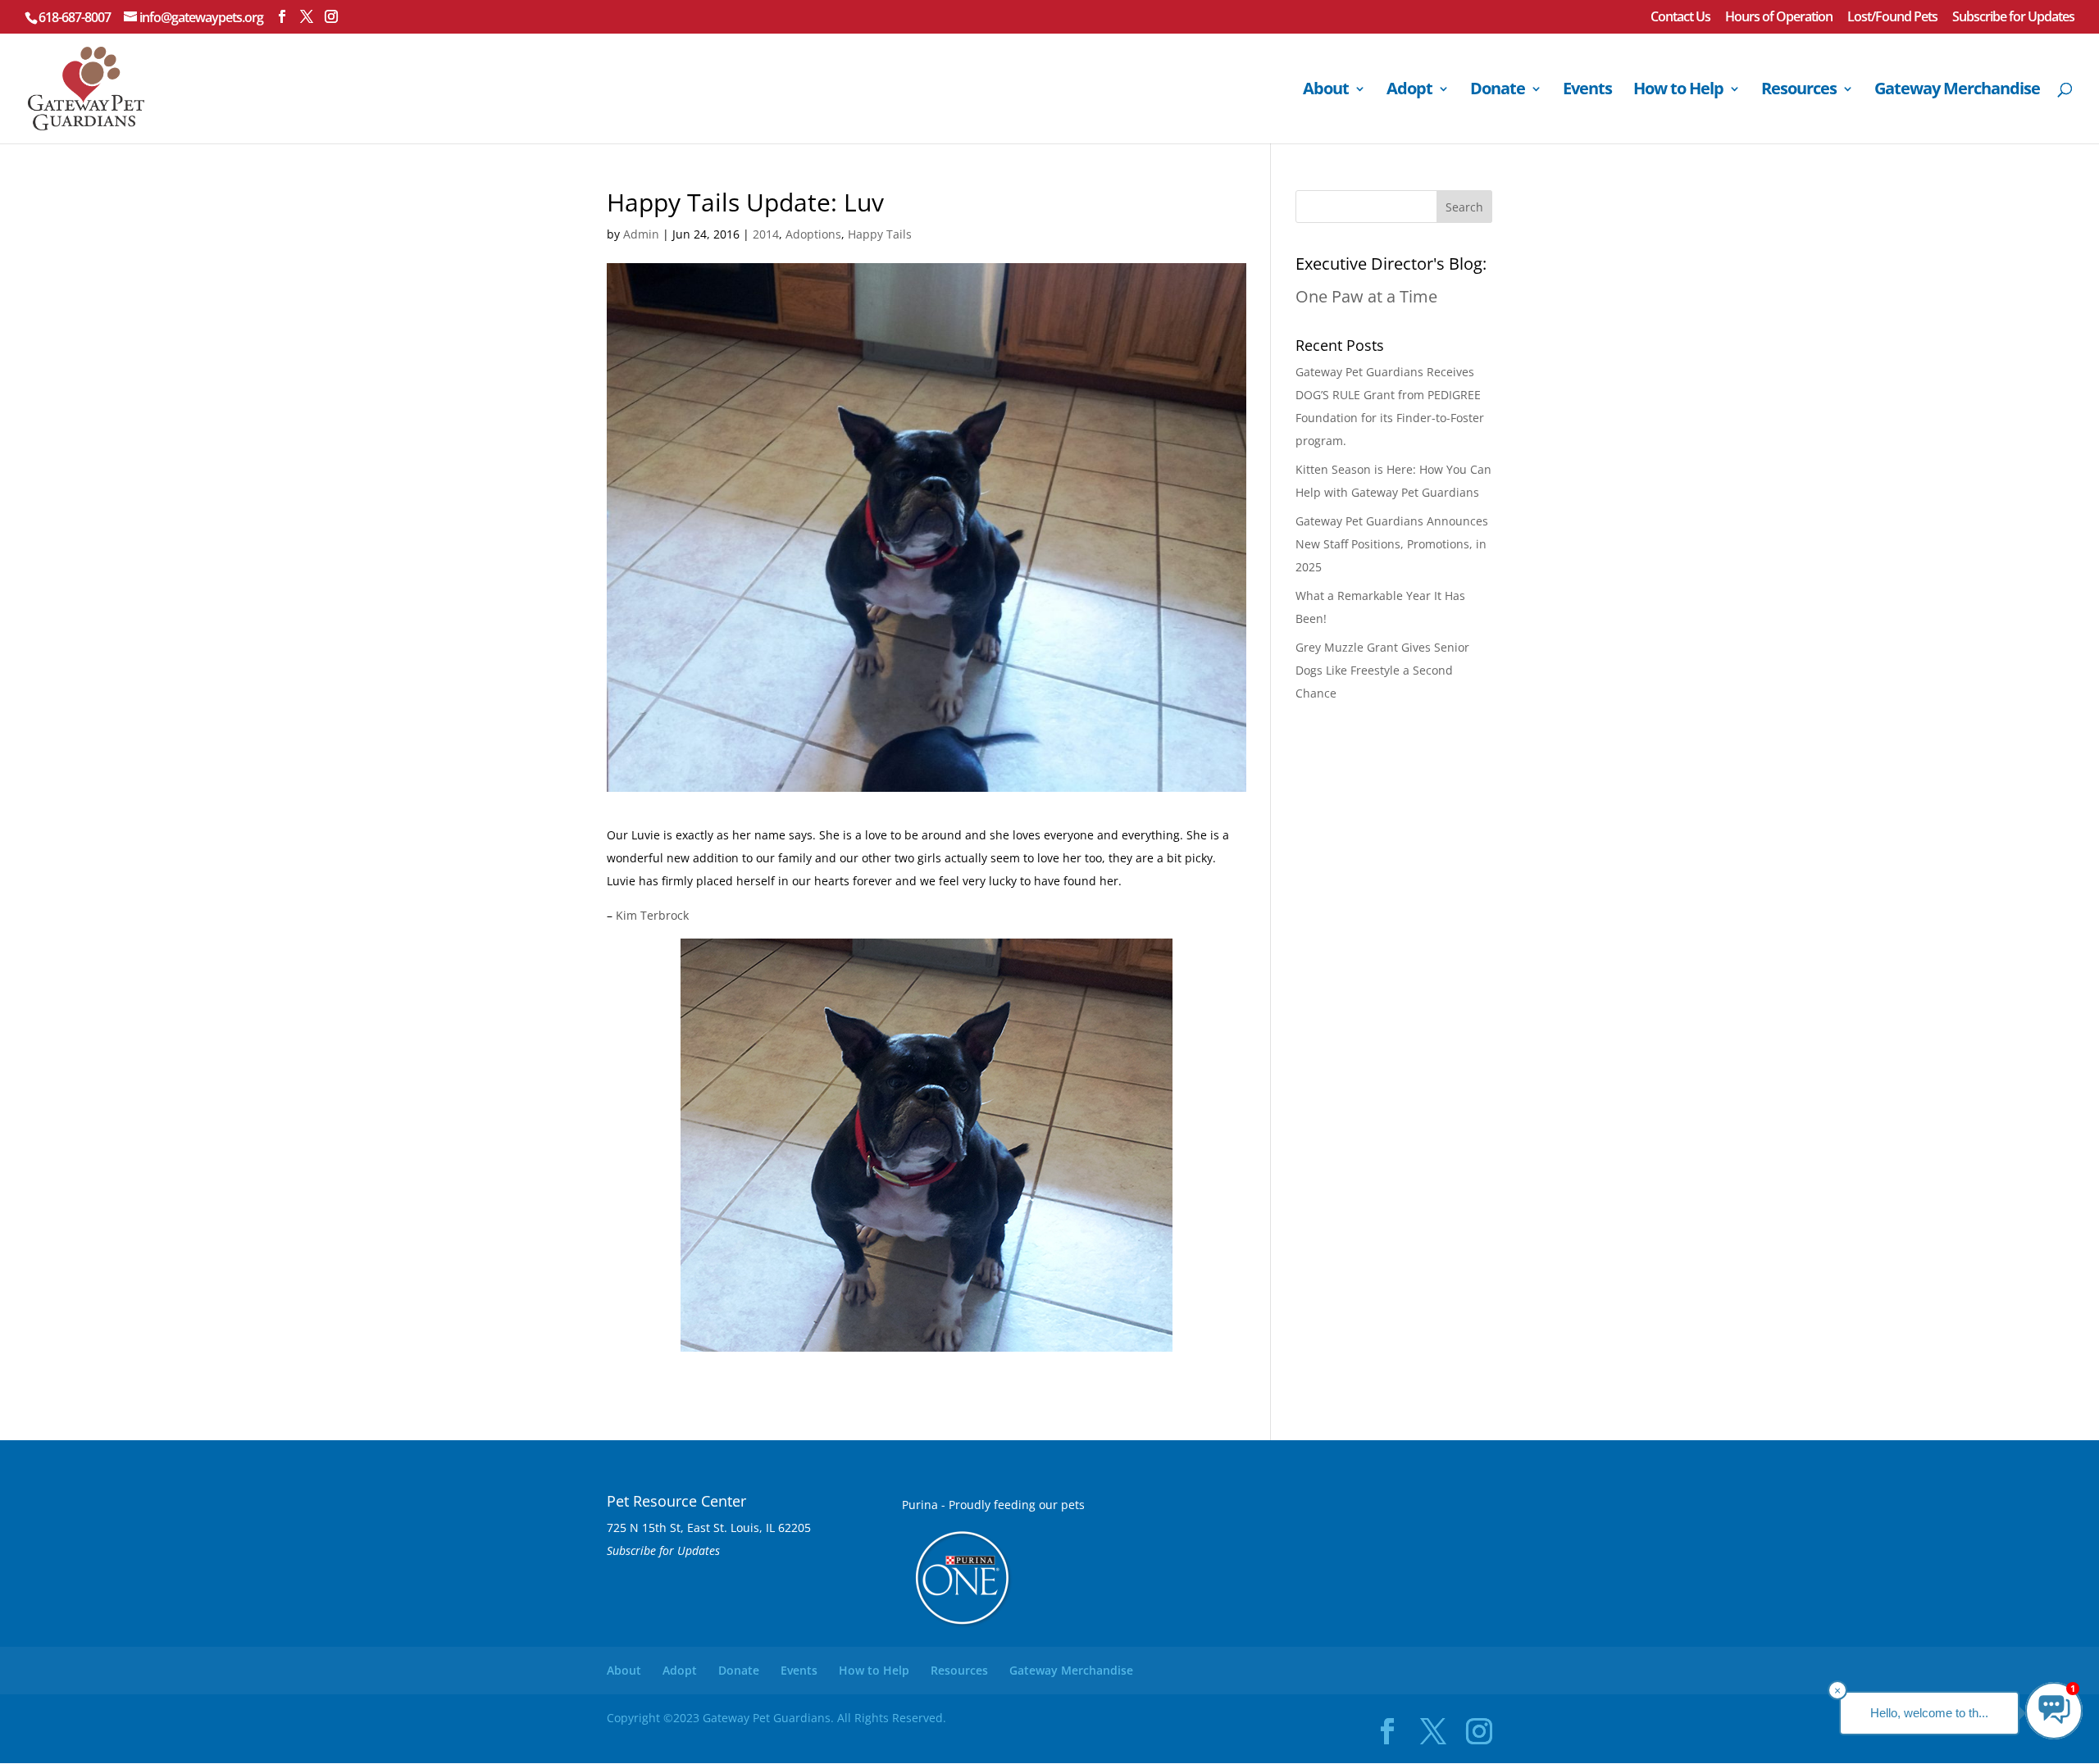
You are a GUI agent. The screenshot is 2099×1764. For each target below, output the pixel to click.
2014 (766, 234)
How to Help (1678, 91)
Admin (641, 234)
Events (1587, 91)
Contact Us (1680, 18)
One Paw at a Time (1366, 296)
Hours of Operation (1779, 18)
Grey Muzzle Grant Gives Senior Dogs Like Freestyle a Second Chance (1382, 670)
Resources (1799, 91)
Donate (1498, 91)
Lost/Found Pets (1892, 18)
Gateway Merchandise (1957, 91)
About (1326, 91)
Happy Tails (880, 234)
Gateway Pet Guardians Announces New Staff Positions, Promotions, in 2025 (1392, 544)
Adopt (1409, 91)
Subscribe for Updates (2013, 18)
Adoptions (813, 234)
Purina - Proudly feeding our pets (993, 1505)
